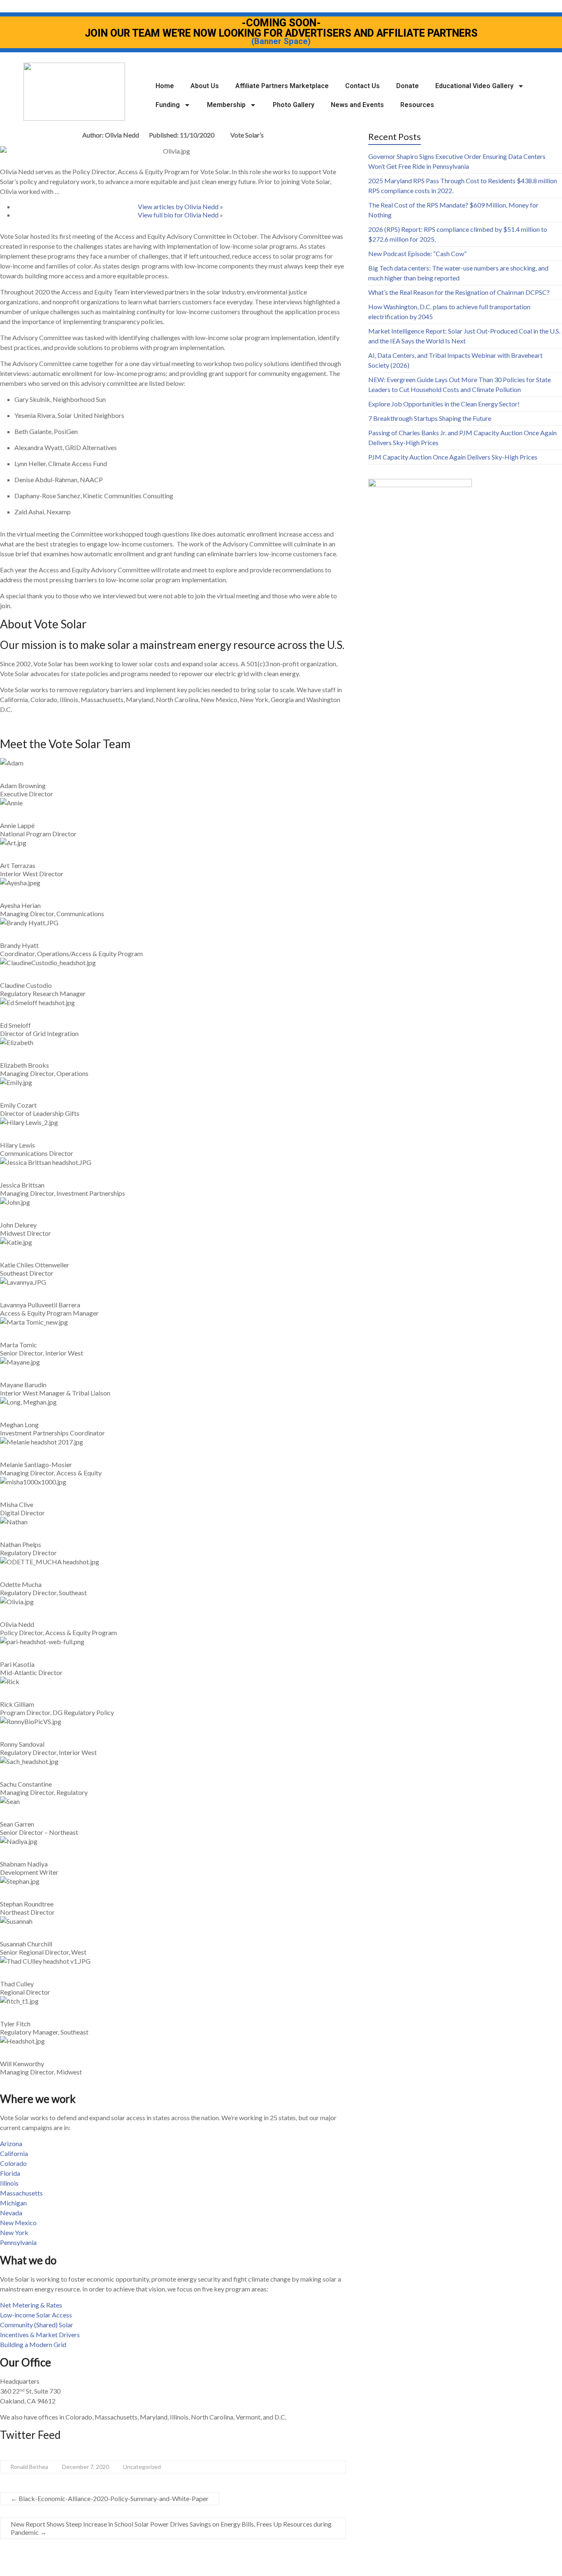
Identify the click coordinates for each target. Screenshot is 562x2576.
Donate (408, 86)
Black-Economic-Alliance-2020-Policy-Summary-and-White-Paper (110, 2498)
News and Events (357, 105)
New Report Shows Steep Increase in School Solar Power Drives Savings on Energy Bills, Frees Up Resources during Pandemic (171, 2528)
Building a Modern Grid (33, 2344)
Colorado (13, 2163)
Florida (10, 2173)
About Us (205, 86)
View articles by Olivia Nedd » (180, 206)
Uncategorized (142, 2467)
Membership (226, 105)
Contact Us (362, 86)
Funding (168, 105)
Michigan (13, 2203)
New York (14, 2232)
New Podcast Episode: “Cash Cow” (417, 253)
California (14, 2153)
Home (165, 86)
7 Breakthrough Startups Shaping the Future (430, 418)
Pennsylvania (18, 2242)
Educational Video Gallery (474, 86)
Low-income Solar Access (36, 2315)
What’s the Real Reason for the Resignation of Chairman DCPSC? (459, 292)
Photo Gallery (294, 105)
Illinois (9, 2183)
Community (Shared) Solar (37, 2325)
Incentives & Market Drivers (40, 2334)
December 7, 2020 (86, 2467)
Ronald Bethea (29, 2467)
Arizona (11, 2143)
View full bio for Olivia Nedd (179, 215)
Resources (417, 105)
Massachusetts (21, 2193)
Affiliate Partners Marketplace (282, 86)
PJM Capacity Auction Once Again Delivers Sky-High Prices (453, 457)
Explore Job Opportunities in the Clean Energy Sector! (444, 404)
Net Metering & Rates (31, 2305)
